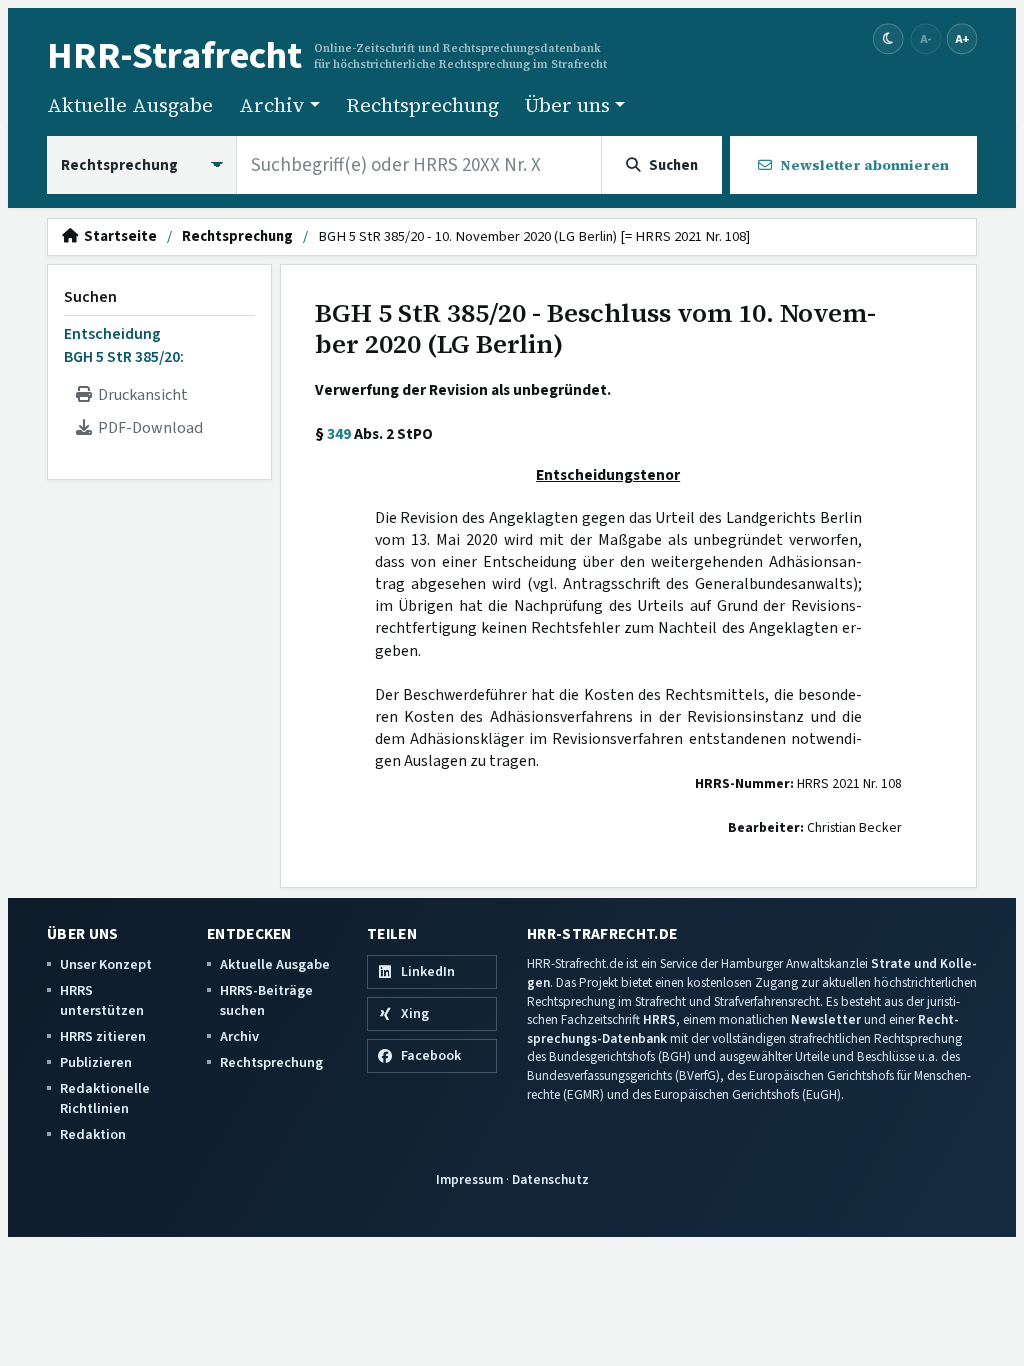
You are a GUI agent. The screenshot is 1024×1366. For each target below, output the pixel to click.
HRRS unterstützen (102, 1000)
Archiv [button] (272, 105)
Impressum (469, 1179)
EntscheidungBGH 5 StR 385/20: (124, 345)
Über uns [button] (567, 105)
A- (926, 38)
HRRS (659, 1019)
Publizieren (96, 1062)
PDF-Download (147, 428)
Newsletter (826, 1019)
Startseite (117, 237)
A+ (962, 38)
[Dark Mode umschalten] (888, 39)
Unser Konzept (106, 964)
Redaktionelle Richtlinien (105, 1098)
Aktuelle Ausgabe (130, 105)
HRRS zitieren (103, 1036)
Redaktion (93, 1134)
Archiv (239, 1036)
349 (339, 434)
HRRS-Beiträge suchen (266, 1000)
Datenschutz (550, 1179)
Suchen (90, 297)
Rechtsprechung (422, 105)
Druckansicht (140, 395)
